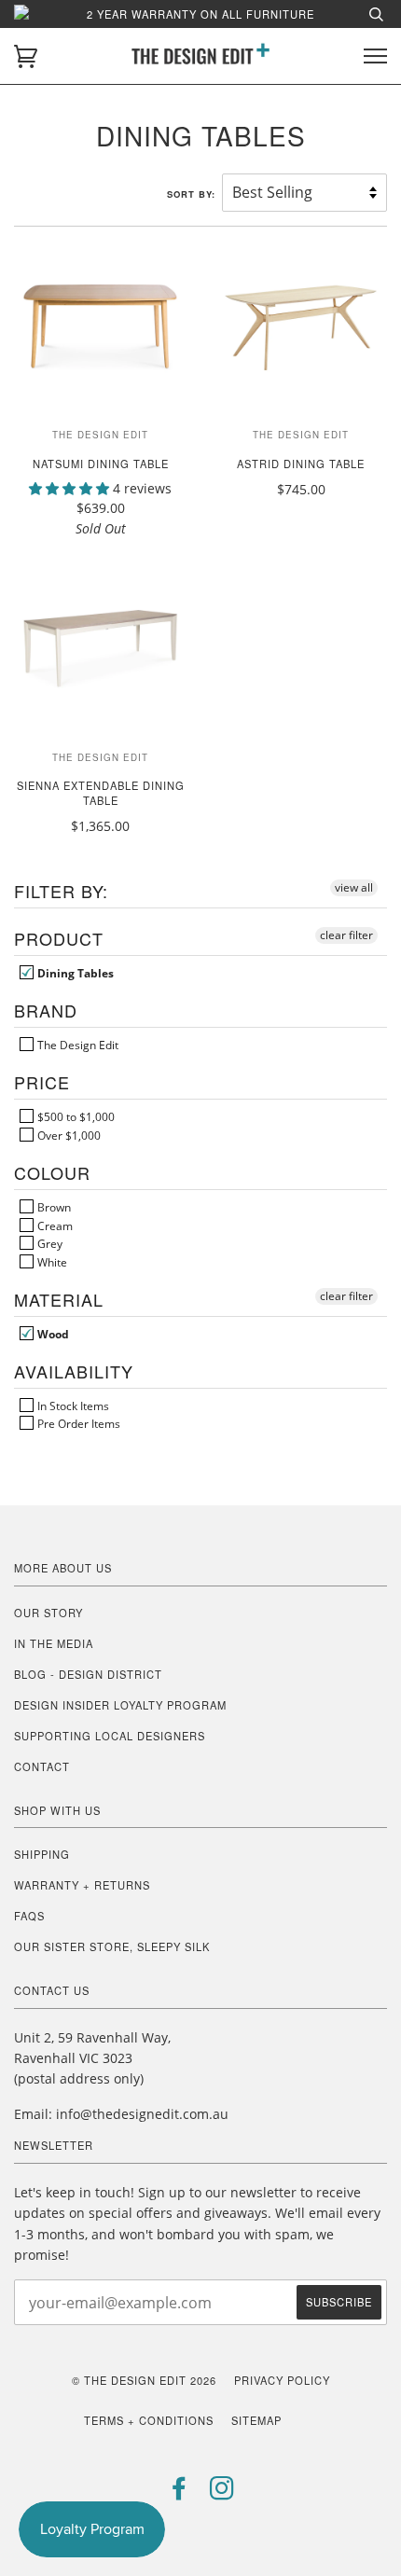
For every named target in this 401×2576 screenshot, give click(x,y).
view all (354, 887)
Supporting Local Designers (110, 1736)
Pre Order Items (77, 1423)
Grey (48, 1243)
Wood (52, 1334)
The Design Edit (76, 1045)
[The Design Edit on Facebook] (180, 2493)
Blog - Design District (88, 1674)
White (51, 1262)
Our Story (48, 1613)
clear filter (346, 935)
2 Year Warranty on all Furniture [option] (200, 14)
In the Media (54, 1643)
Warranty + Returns (82, 1885)
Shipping (42, 1854)
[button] (71, 488)
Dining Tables (74, 973)
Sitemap (256, 2420)
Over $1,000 (68, 1135)
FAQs (29, 1916)
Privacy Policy (282, 2380)
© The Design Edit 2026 (144, 2380)
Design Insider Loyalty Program (120, 1705)
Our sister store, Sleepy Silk (112, 1946)
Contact (42, 1766)
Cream (54, 1226)
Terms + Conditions (149, 2420)
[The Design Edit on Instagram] (222, 2493)
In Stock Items (72, 1406)
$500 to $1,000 (75, 1116)
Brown (53, 1207)
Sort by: (193, 194)
